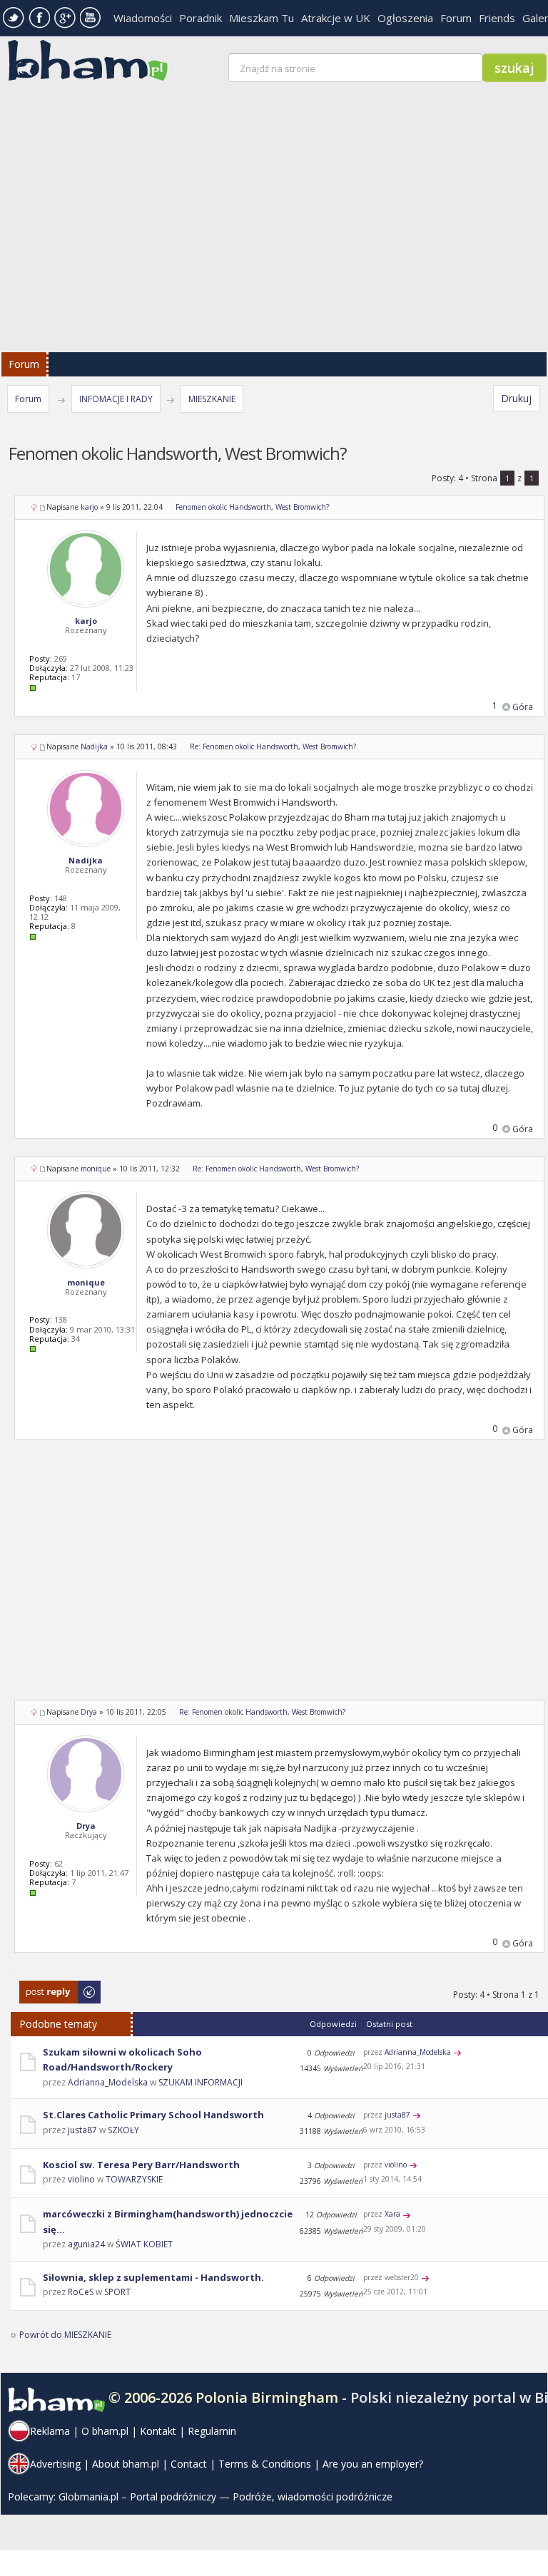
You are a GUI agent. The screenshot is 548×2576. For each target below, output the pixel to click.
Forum (456, 18)
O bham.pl (105, 2431)
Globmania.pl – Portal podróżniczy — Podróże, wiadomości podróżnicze (225, 2497)
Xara (392, 2214)
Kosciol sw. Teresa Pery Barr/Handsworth (141, 2165)
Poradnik (201, 18)
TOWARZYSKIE (134, 2179)
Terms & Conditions (265, 2464)
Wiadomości (143, 18)
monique (96, 1169)
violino (81, 2179)
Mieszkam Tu (262, 18)
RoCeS (81, 2292)
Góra (523, 707)
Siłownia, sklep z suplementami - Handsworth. (153, 2277)
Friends (497, 18)
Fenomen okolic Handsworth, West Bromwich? (252, 507)
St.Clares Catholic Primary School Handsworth (153, 2115)
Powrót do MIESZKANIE (65, 2335)
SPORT (117, 2292)
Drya (89, 1712)
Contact (189, 2464)
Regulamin (212, 2431)
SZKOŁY (123, 2130)
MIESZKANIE (212, 399)
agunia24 (86, 2244)
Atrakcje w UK (336, 18)
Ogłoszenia (405, 18)
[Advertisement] (279, 1579)
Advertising (55, 2464)
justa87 (82, 2130)
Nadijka (94, 746)
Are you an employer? (373, 2464)
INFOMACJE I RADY (116, 399)
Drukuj (516, 398)
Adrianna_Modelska (108, 2082)
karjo (89, 507)
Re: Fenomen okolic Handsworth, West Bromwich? (273, 746)
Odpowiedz (43, 1987)
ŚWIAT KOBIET (144, 2244)
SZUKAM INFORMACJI (201, 2082)
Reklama (50, 2431)
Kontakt (158, 2431)
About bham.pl (126, 2464)
